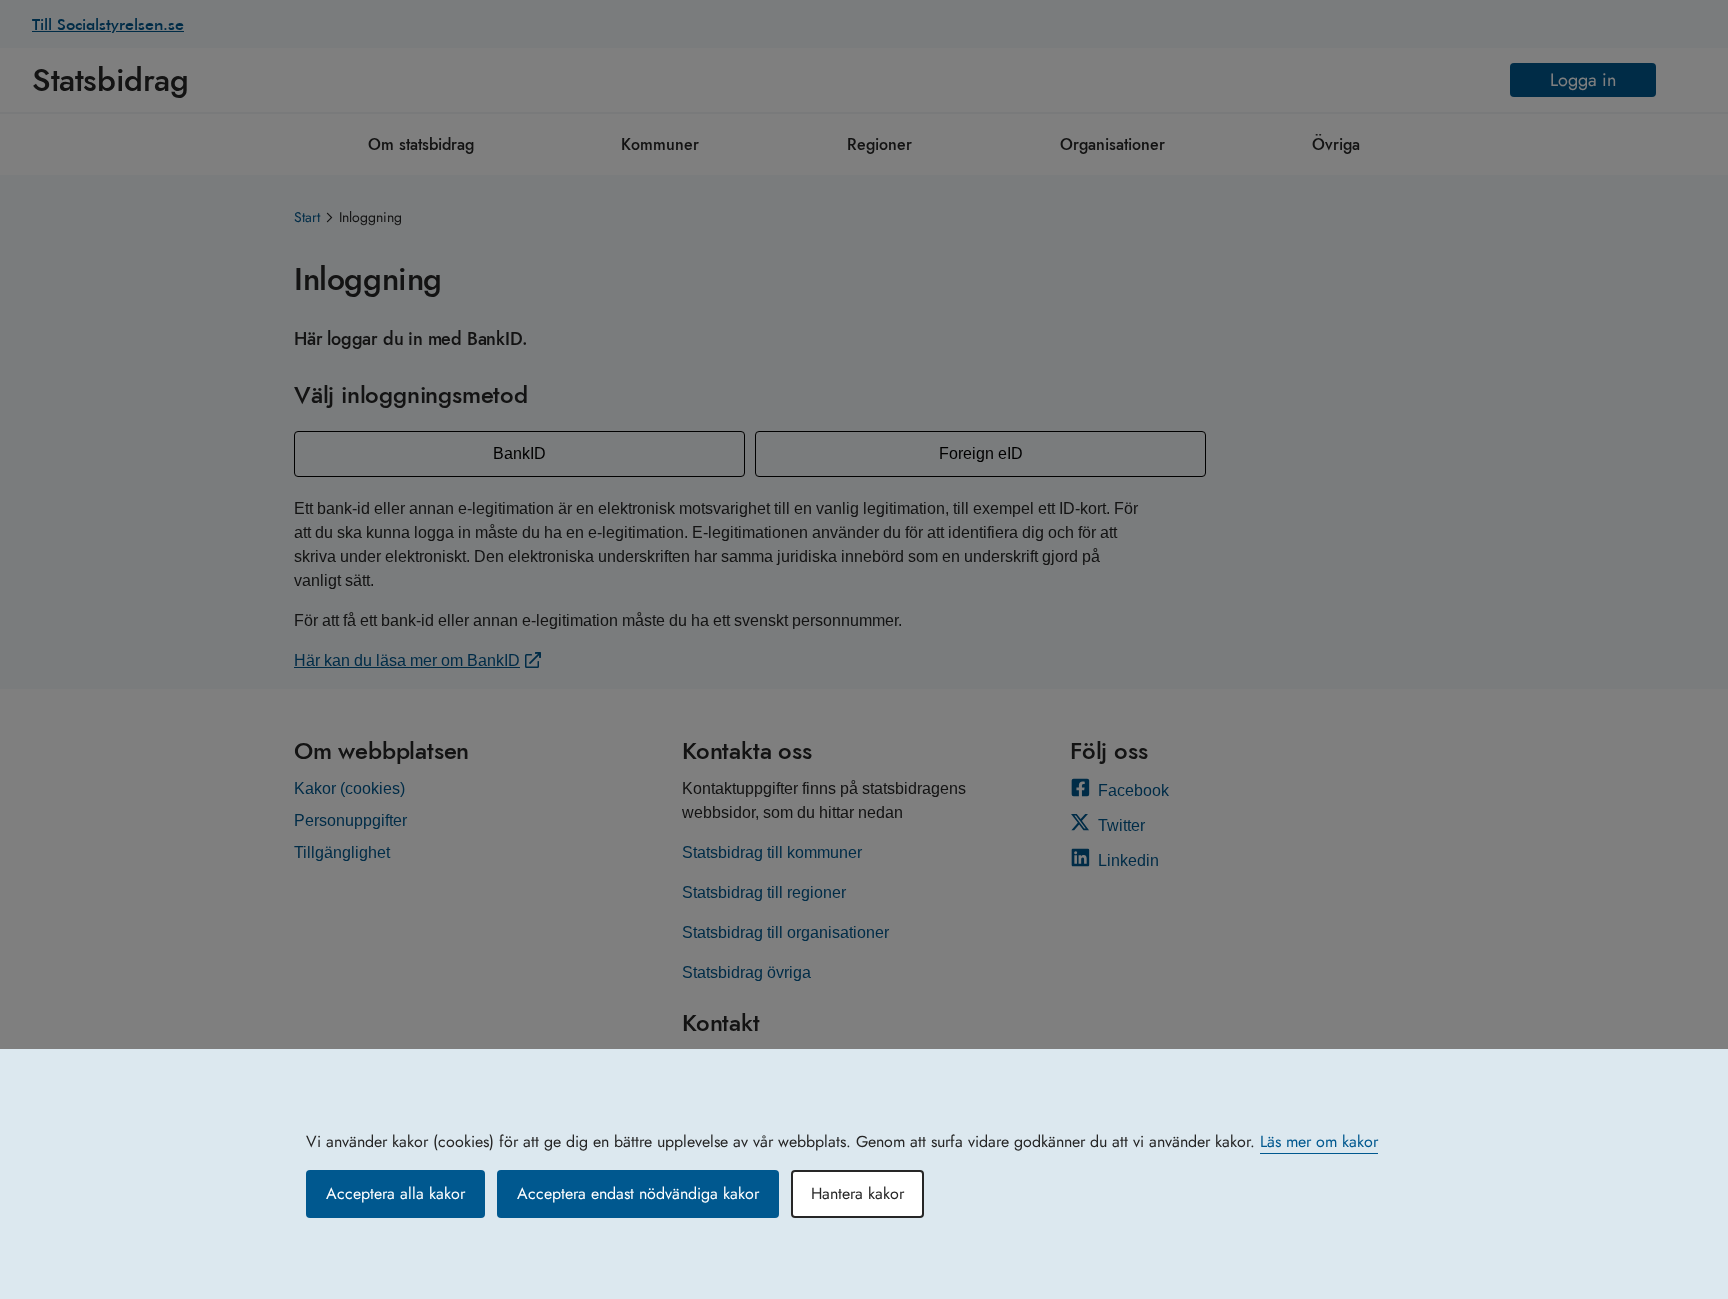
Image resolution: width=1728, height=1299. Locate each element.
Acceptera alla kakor (395, 1193)
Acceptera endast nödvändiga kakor (638, 1193)
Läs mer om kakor (1319, 1141)
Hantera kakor (857, 1193)
